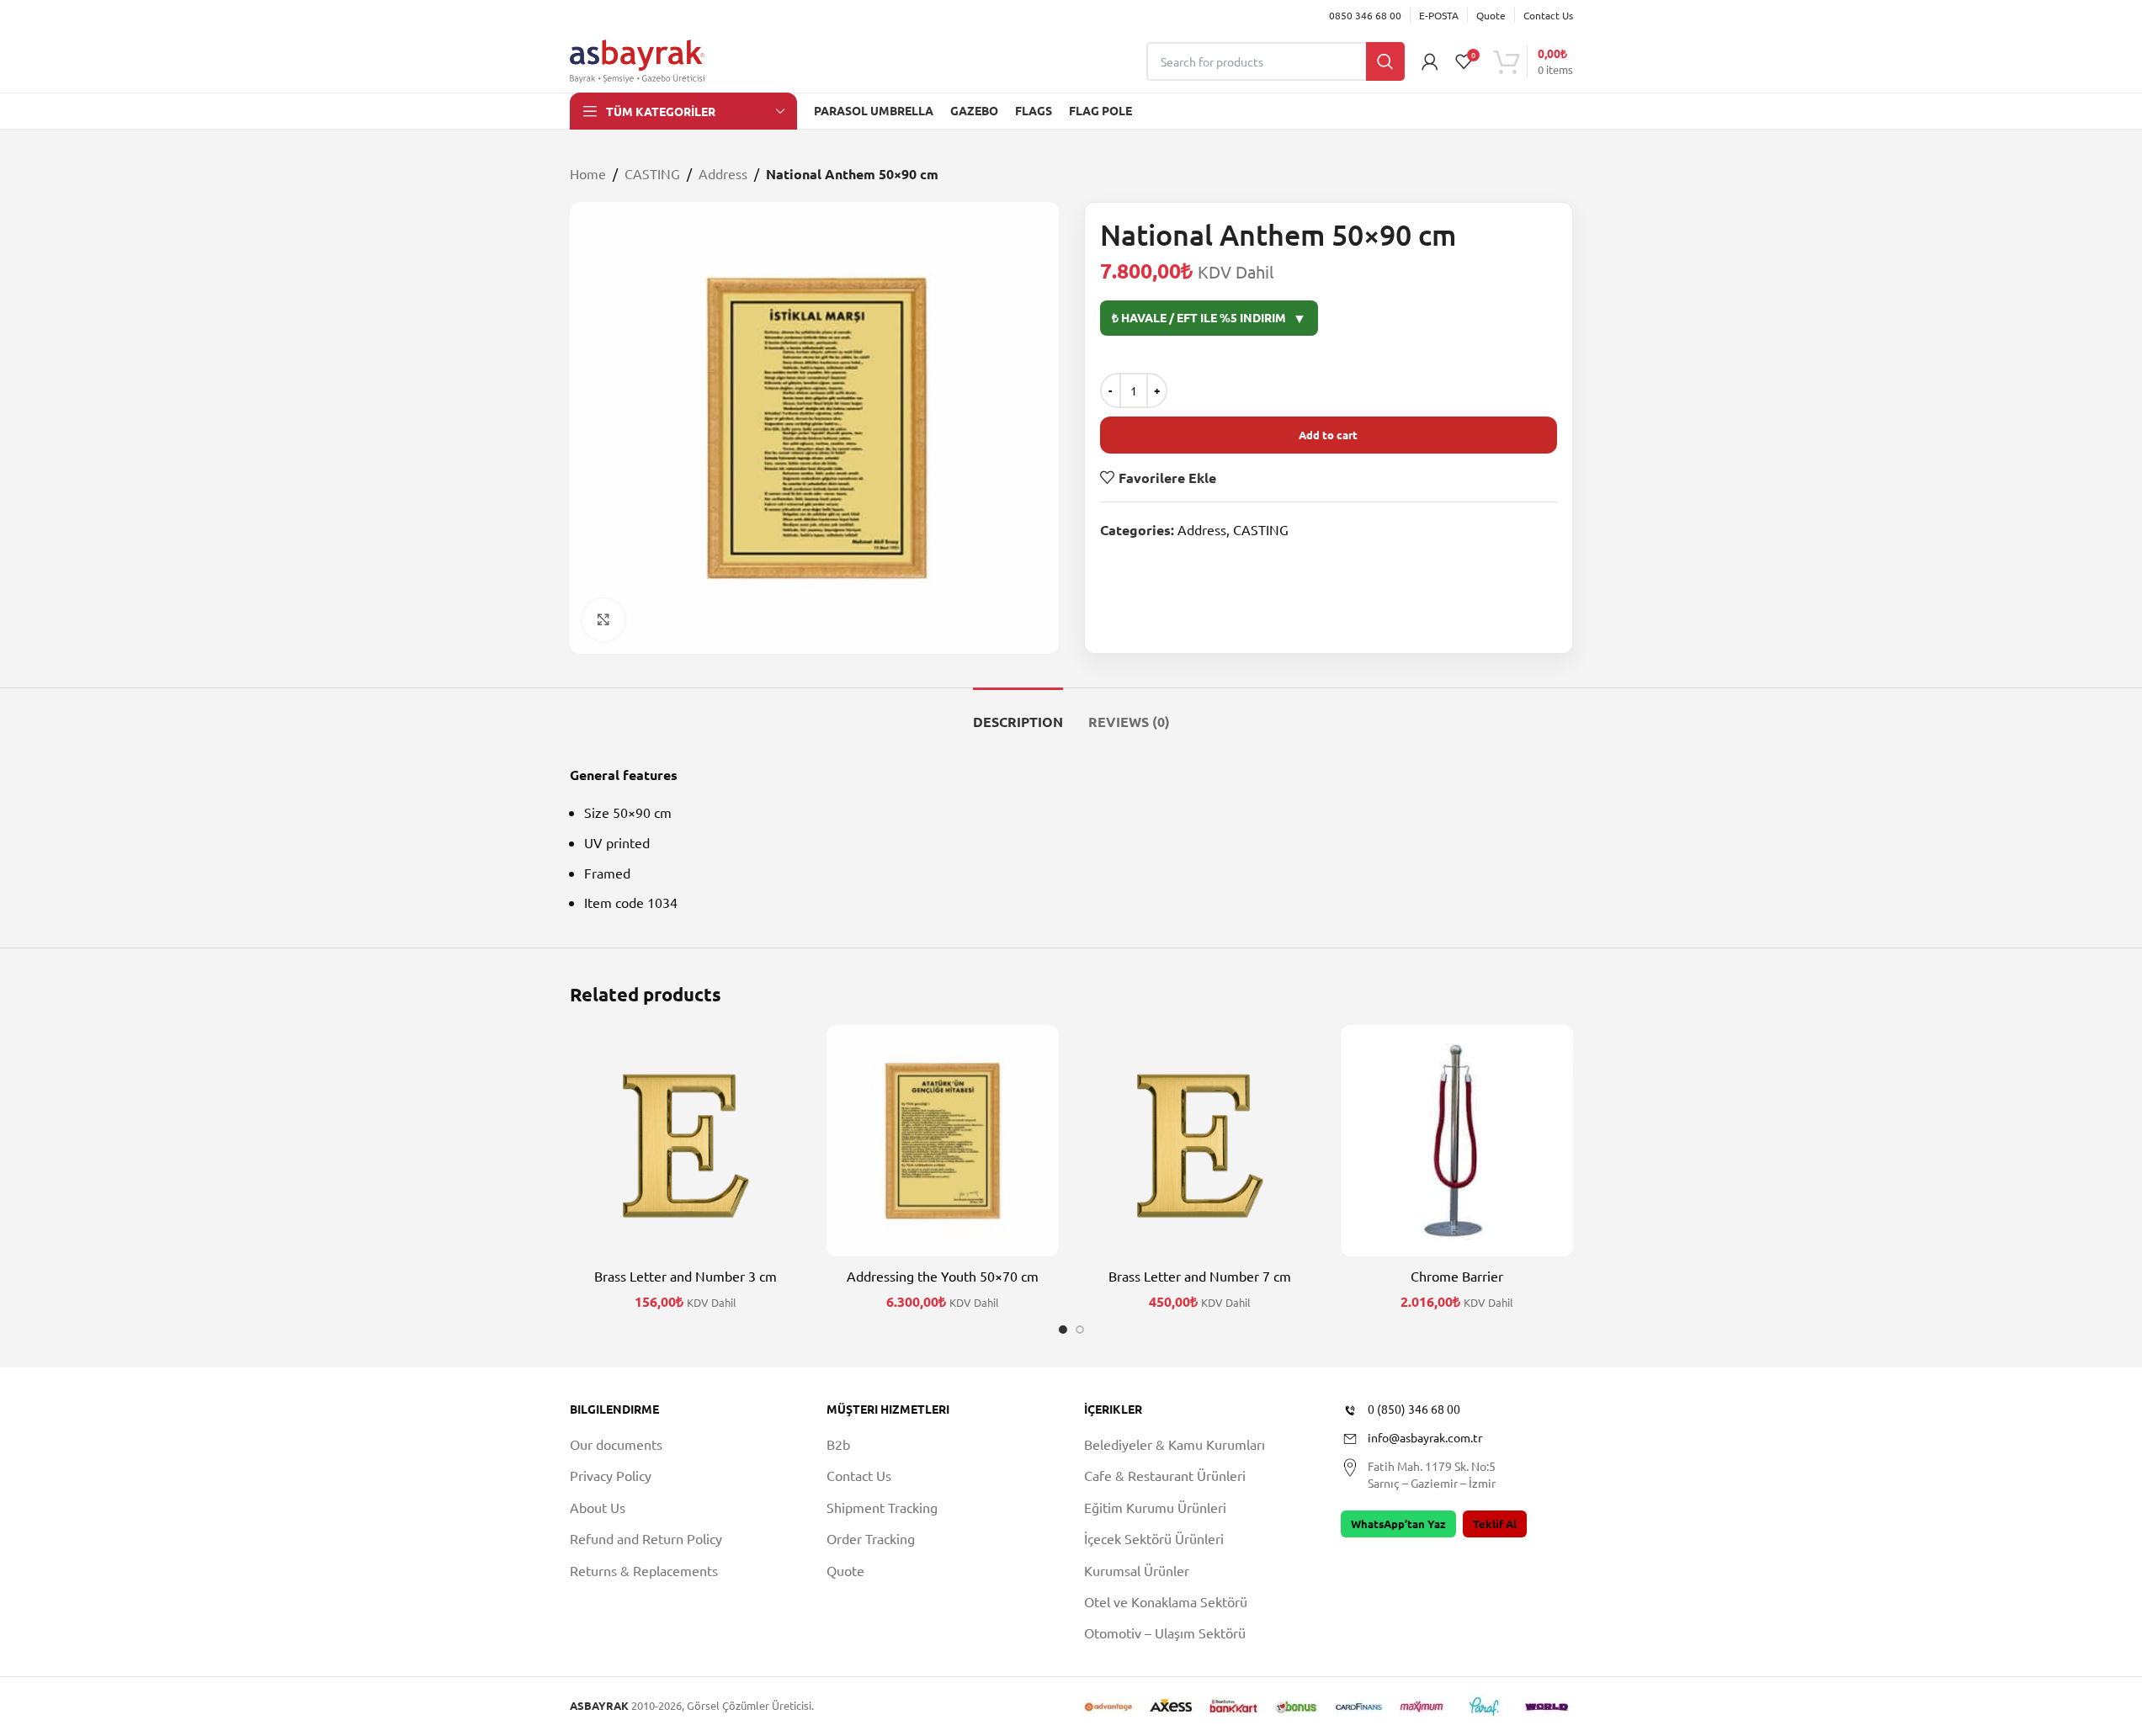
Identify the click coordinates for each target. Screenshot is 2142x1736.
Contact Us (859, 1475)
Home (588, 173)
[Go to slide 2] (1080, 1330)
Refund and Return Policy (646, 1538)
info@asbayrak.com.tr (1425, 1437)
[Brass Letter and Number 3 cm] (686, 1141)
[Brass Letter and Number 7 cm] (1200, 1141)
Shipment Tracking (882, 1507)
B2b (838, 1444)
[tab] (1018, 713)
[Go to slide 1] (1063, 1330)
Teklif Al (1495, 1524)
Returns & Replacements (644, 1570)
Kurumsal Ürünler (1137, 1570)
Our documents (616, 1444)
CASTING (652, 173)
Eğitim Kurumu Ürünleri (1155, 1507)
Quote (845, 1570)
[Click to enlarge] (603, 619)
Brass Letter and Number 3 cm (686, 1276)
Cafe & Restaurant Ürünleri (1165, 1475)
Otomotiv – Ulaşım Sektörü (1165, 1632)
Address (723, 173)
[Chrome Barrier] (1457, 1141)
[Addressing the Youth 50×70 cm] (943, 1141)
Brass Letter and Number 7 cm (1200, 1276)
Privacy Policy (611, 1475)
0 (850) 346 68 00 (1414, 1409)
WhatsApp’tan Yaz (1398, 1524)
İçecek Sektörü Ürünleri (1154, 1538)
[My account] (1430, 61)
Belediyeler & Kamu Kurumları (1175, 1444)
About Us (598, 1507)
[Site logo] (637, 59)
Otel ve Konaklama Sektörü (1166, 1601)
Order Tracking (871, 1538)
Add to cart (1328, 435)
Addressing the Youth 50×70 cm (943, 1276)
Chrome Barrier (1457, 1276)
